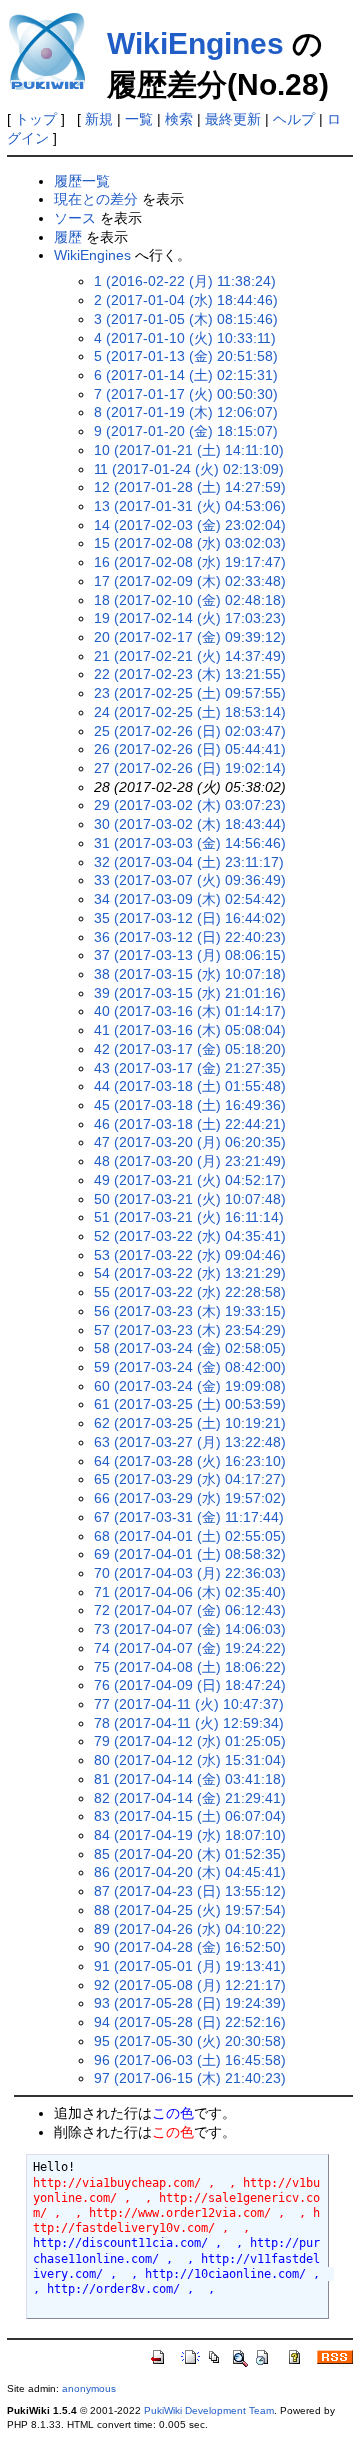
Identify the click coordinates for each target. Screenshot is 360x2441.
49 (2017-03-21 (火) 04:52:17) (190, 1180)
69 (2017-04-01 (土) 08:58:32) (190, 1554)
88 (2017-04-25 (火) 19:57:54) (190, 1910)
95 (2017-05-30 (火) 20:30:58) (190, 2041)
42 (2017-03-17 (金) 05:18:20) (190, 1049)
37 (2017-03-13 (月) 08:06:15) (190, 955)
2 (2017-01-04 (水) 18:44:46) (186, 300)
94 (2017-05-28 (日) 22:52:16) (190, 2022)
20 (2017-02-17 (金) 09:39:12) (190, 637)
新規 (99, 119)
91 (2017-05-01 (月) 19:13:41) (190, 1966)
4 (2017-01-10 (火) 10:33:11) (185, 338)
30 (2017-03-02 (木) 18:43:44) (190, 824)
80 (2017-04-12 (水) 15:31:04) (190, 1760)
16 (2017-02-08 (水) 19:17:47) (190, 562)
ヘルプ (294, 119)
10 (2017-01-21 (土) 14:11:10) (189, 450)
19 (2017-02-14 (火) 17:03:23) (190, 618)
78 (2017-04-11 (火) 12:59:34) (189, 1723)
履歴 (68, 237)
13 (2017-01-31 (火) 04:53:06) (190, 506)
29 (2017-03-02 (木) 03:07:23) (190, 805)
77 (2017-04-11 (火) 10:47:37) (189, 1704)
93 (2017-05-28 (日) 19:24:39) (190, 2003)
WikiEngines (195, 43)
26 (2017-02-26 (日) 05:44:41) (190, 749)
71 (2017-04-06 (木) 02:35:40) (190, 1592)
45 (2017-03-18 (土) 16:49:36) (190, 1105)
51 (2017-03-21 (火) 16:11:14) (189, 1217)
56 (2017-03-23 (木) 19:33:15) (190, 1311)
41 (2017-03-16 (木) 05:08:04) (190, 1030)
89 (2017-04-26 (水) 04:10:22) (190, 1929)
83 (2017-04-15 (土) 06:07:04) (190, 1816)
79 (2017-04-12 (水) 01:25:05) (190, 1741)
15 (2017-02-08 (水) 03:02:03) (190, 543)
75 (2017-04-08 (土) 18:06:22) (190, 1667)
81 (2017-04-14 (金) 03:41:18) (190, 1779)
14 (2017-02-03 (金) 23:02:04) (190, 525)
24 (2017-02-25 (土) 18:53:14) (190, 712)
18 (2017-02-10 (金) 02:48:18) (190, 600)
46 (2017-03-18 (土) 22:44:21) (190, 1124)
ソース (75, 218)
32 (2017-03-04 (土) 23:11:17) (189, 862)
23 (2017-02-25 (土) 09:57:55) (190, 693)
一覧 (139, 119)
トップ (36, 119)
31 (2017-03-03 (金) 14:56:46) (190, 843)
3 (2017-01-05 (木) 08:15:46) (186, 319)
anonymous (89, 2388)
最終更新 (233, 119)
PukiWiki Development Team (209, 2410)
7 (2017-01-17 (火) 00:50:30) (186, 394)
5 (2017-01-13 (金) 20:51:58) (186, 356)
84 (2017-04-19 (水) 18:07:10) (190, 1835)
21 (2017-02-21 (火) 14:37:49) (190, 656)
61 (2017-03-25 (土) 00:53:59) (190, 1404)
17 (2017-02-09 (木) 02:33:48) (190, 581)
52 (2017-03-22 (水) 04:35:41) (190, 1236)
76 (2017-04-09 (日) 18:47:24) (190, 1685)
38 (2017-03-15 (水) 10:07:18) (190, 974)
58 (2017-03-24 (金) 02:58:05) (190, 1348)
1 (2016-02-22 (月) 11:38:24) (185, 281)
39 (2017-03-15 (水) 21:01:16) (190, 993)
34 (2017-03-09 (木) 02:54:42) (190, 899)
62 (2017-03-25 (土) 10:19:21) (190, 1423)
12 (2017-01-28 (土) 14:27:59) (190, 487)
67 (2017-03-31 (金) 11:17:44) (189, 1517)
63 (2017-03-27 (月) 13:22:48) (190, 1442)
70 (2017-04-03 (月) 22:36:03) (190, 1573)
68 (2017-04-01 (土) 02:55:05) (190, 1536)
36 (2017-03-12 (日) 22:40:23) (190, 937)
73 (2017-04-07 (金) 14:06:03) (190, 1629)
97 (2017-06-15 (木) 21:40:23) (190, 2078)
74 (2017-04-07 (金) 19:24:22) (190, 1648)
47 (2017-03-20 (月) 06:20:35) (190, 1142)
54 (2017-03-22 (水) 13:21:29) (190, 1273)
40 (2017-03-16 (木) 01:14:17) (190, 1011)
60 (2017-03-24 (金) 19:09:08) (190, 1386)
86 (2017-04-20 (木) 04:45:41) (190, 1872)
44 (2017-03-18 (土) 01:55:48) (190, 1086)
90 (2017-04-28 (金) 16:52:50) (190, 1947)
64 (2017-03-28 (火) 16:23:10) (190, 1461)
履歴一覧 (82, 181)
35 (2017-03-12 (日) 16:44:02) (190, 918)
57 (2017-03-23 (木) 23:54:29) (190, 1330)
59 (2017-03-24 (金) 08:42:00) (190, 1367)
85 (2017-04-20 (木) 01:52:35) (190, 1854)
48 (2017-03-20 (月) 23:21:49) (190, 1161)
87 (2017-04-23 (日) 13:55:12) (190, 1891)
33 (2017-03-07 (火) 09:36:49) (190, 880)
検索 (179, 119)
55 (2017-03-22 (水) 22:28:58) (190, 1292)
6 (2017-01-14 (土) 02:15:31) (186, 375)
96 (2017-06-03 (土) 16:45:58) (190, 2060)
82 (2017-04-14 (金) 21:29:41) (190, 1798)
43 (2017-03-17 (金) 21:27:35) (190, 1068)
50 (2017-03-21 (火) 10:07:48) (190, 1199)
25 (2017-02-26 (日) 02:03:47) (190, 731)
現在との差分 (96, 199)
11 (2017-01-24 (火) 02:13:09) (189, 469)
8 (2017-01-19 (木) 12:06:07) (186, 412)
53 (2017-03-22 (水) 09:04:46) (190, 1255)
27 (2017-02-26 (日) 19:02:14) (190, 768)
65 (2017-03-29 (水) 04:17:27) (190, 1479)
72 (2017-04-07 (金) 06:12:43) (190, 1610)
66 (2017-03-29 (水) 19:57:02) (190, 1498)
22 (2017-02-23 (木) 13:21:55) (190, 674)
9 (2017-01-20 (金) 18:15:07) (186, 431)
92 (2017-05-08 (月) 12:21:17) (190, 1985)
